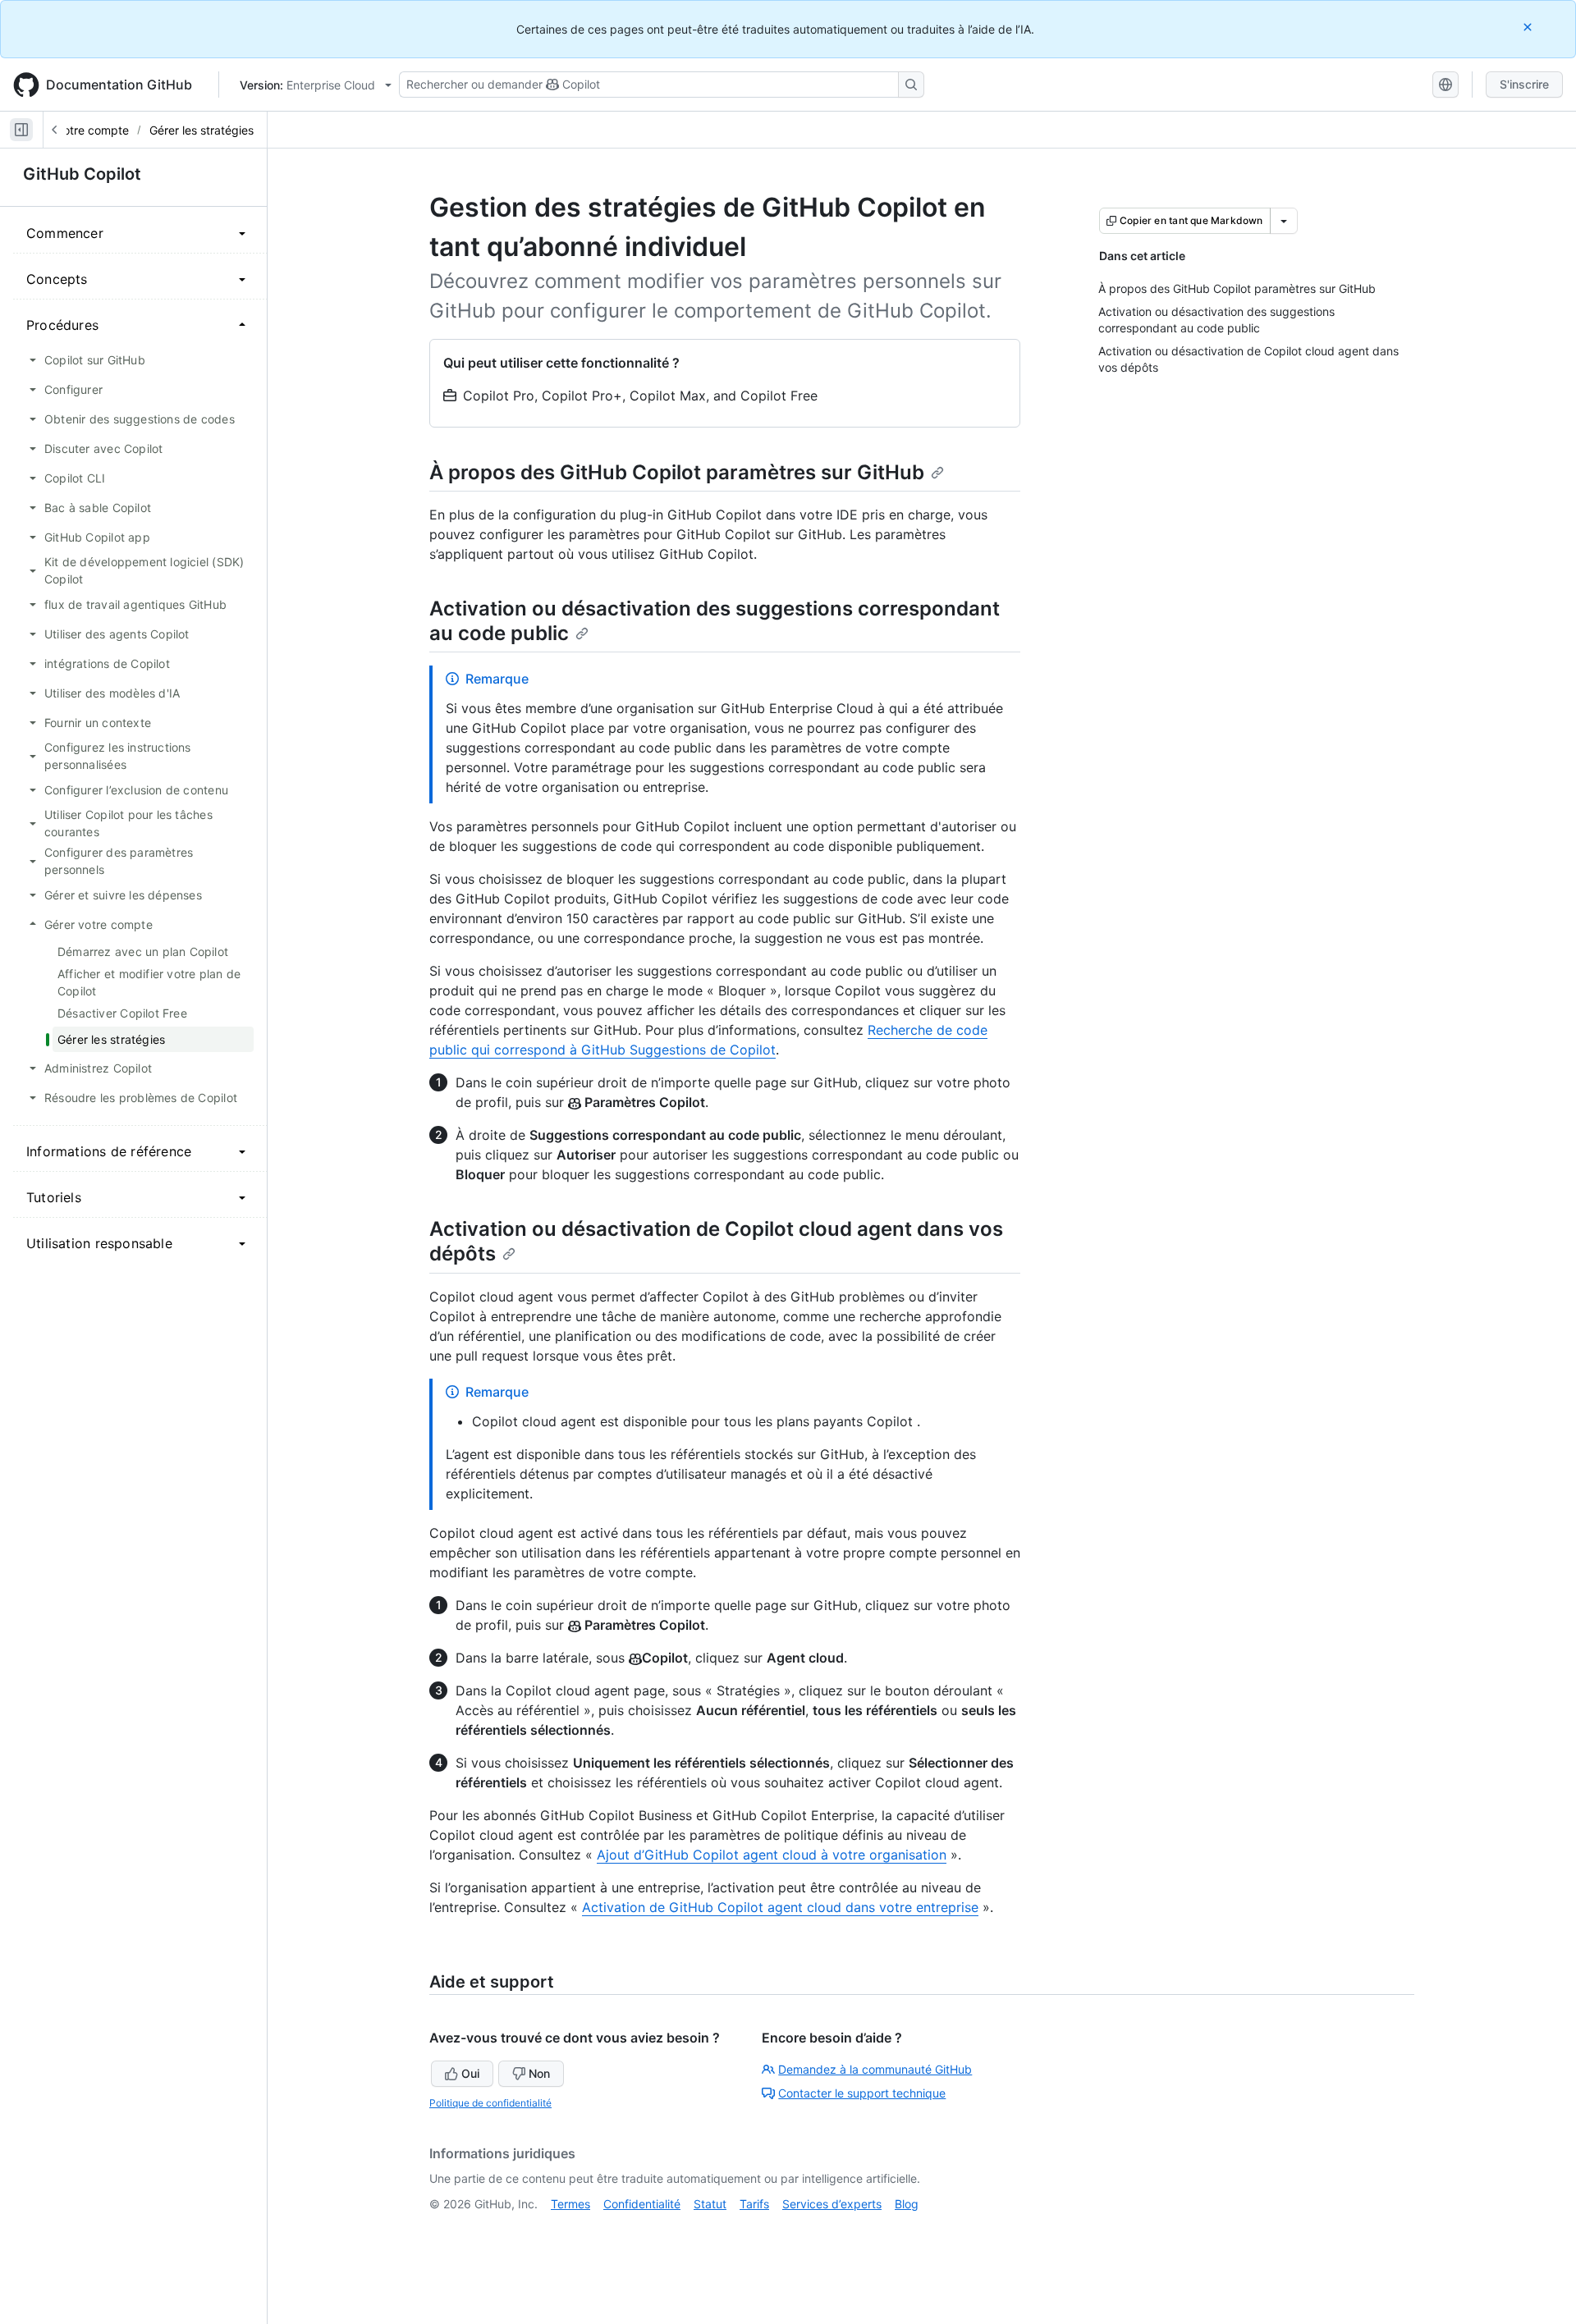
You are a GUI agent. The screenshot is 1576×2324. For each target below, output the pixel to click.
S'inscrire (1524, 84)
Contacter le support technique (862, 2093)
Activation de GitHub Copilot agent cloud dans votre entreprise (780, 1907)
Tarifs (754, 2204)
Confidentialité (642, 2204)
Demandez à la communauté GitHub (875, 2069)
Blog (907, 2204)
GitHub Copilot (82, 174)
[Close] (1529, 27)
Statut (710, 2204)
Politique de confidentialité (490, 2103)
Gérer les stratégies (202, 130)
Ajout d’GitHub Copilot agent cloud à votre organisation (772, 1855)
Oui (470, 2073)
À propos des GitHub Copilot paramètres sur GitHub (677, 472)
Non (539, 2073)
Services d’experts (832, 2204)
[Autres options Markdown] (1284, 221)
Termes (570, 2204)
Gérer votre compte (76, 130)
